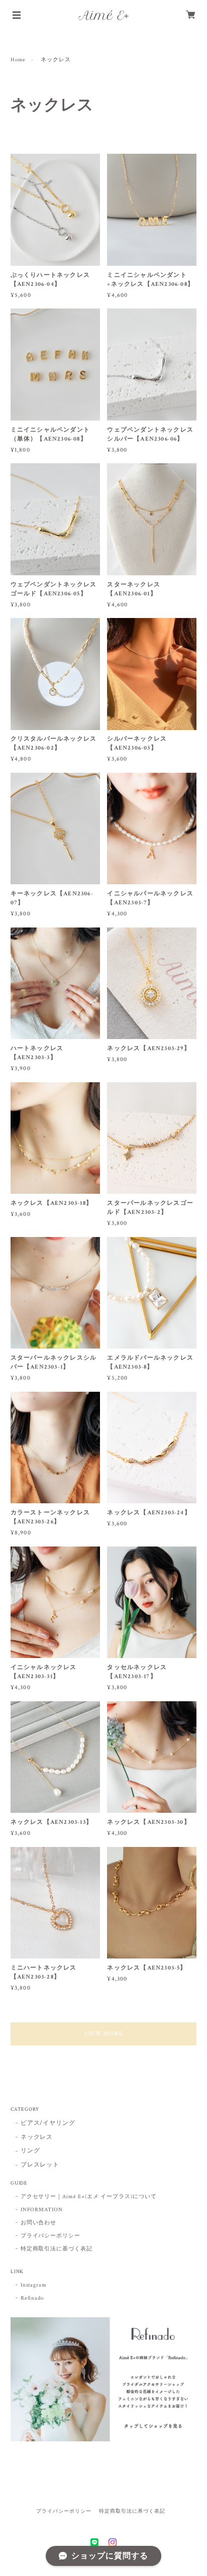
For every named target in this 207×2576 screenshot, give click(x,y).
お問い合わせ (39, 2223)
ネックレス (37, 2137)
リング (30, 2151)
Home (18, 60)
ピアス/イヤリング (48, 2123)
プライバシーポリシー (51, 2236)
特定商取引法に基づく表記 (57, 2249)
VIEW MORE (104, 2034)
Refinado (32, 2298)
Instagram (34, 2285)
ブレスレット (40, 2165)
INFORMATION (42, 2210)
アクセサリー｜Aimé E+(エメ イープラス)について (89, 2197)
